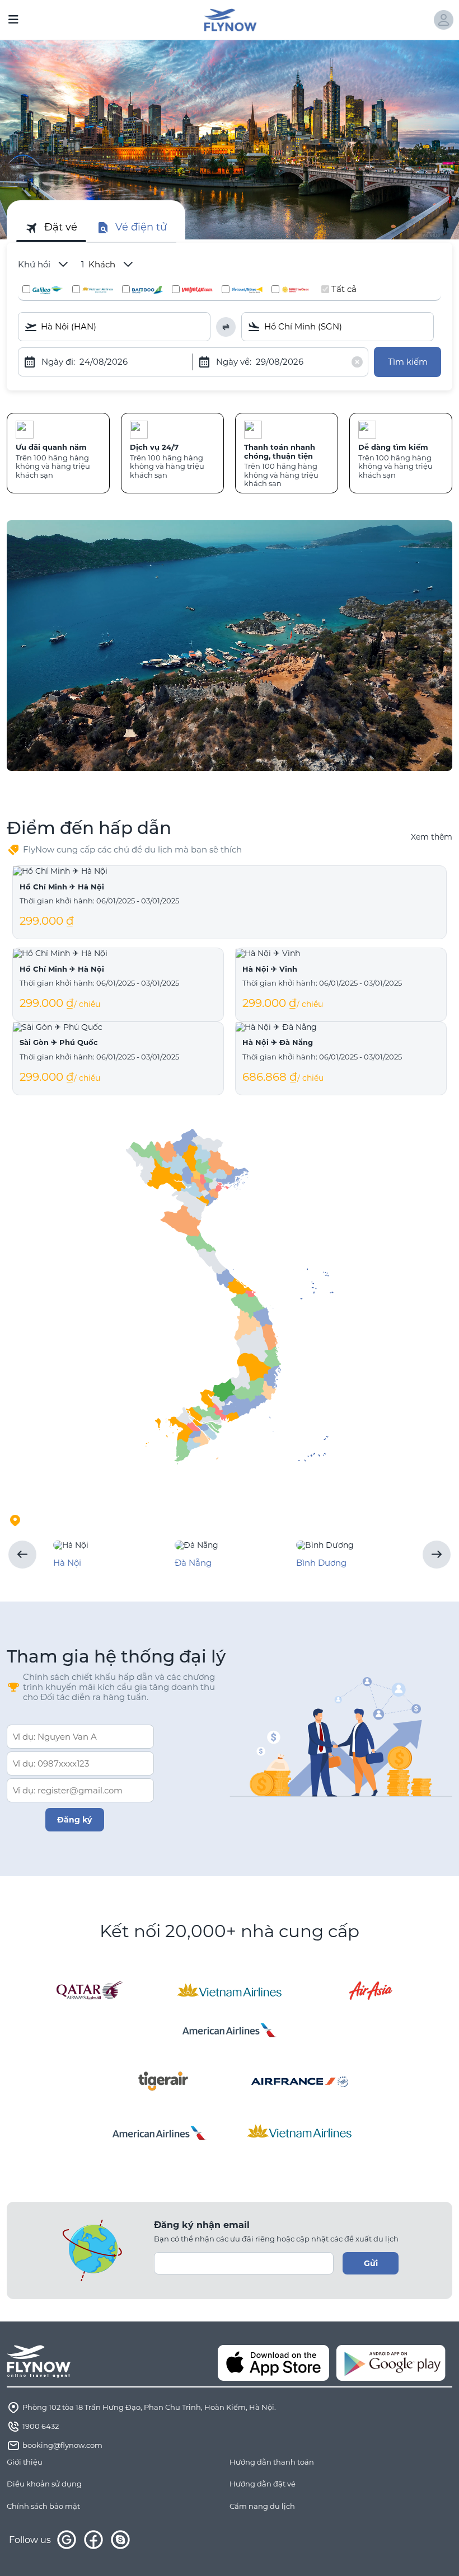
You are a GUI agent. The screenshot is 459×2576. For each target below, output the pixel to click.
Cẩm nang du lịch (262, 2506)
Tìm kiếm (408, 362)
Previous (22, 1555)
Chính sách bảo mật (43, 2506)
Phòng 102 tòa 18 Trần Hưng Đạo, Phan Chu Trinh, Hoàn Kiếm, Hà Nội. (149, 2407)
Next (437, 1555)
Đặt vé (61, 227)
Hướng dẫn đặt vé (263, 2484)
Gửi (371, 2263)
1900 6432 (41, 2426)
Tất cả (344, 289)
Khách (99, 265)
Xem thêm (432, 837)
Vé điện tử (141, 227)
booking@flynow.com (62, 2445)
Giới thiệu (25, 2462)
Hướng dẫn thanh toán (272, 2462)
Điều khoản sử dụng (44, 2484)
